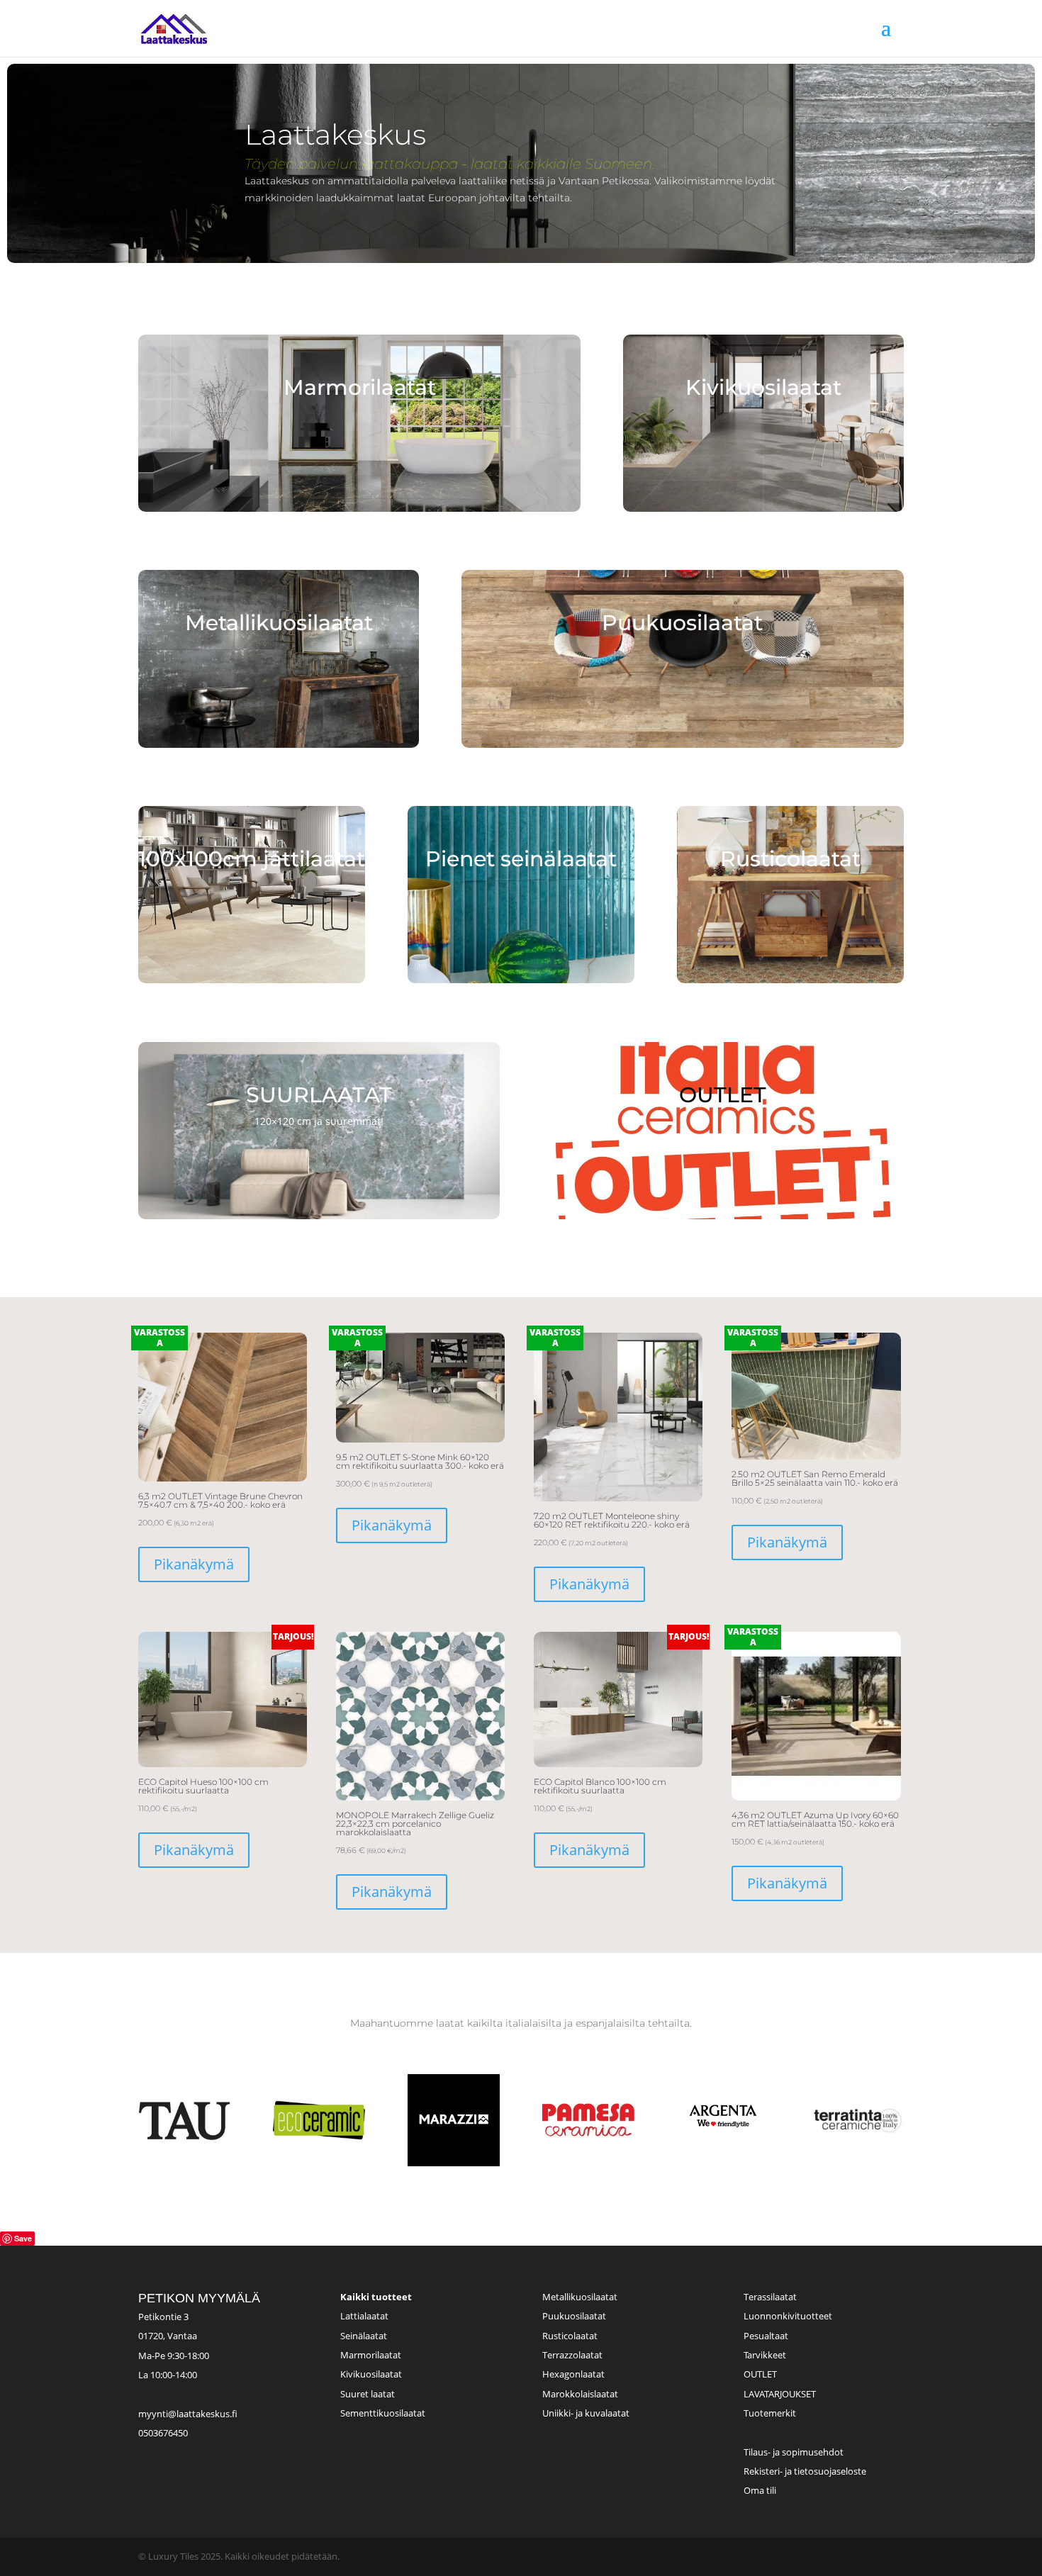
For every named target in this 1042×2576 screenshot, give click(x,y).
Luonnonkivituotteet (788, 2316)
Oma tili (760, 2490)
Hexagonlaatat (573, 2374)
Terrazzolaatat (572, 2355)
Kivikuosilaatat (371, 2374)
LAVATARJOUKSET (780, 2394)
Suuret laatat (368, 2394)
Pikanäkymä (194, 1564)
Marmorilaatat (371, 2355)
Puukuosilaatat (574, 2316)
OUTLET (760, 2374)
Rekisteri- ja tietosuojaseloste (805, 2471)
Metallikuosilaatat (580, 2297)
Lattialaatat (364, 2316)
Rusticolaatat (570, 2336)
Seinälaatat (364, 2336)
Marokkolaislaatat (580, 2394)
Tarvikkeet (765, 2355)
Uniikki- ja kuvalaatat (586, 2413)
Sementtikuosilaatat (383, 2413)
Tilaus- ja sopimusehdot (794, 2452)
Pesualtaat (766, 2336)
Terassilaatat (770, 2297)
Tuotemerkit (770, 2413)
